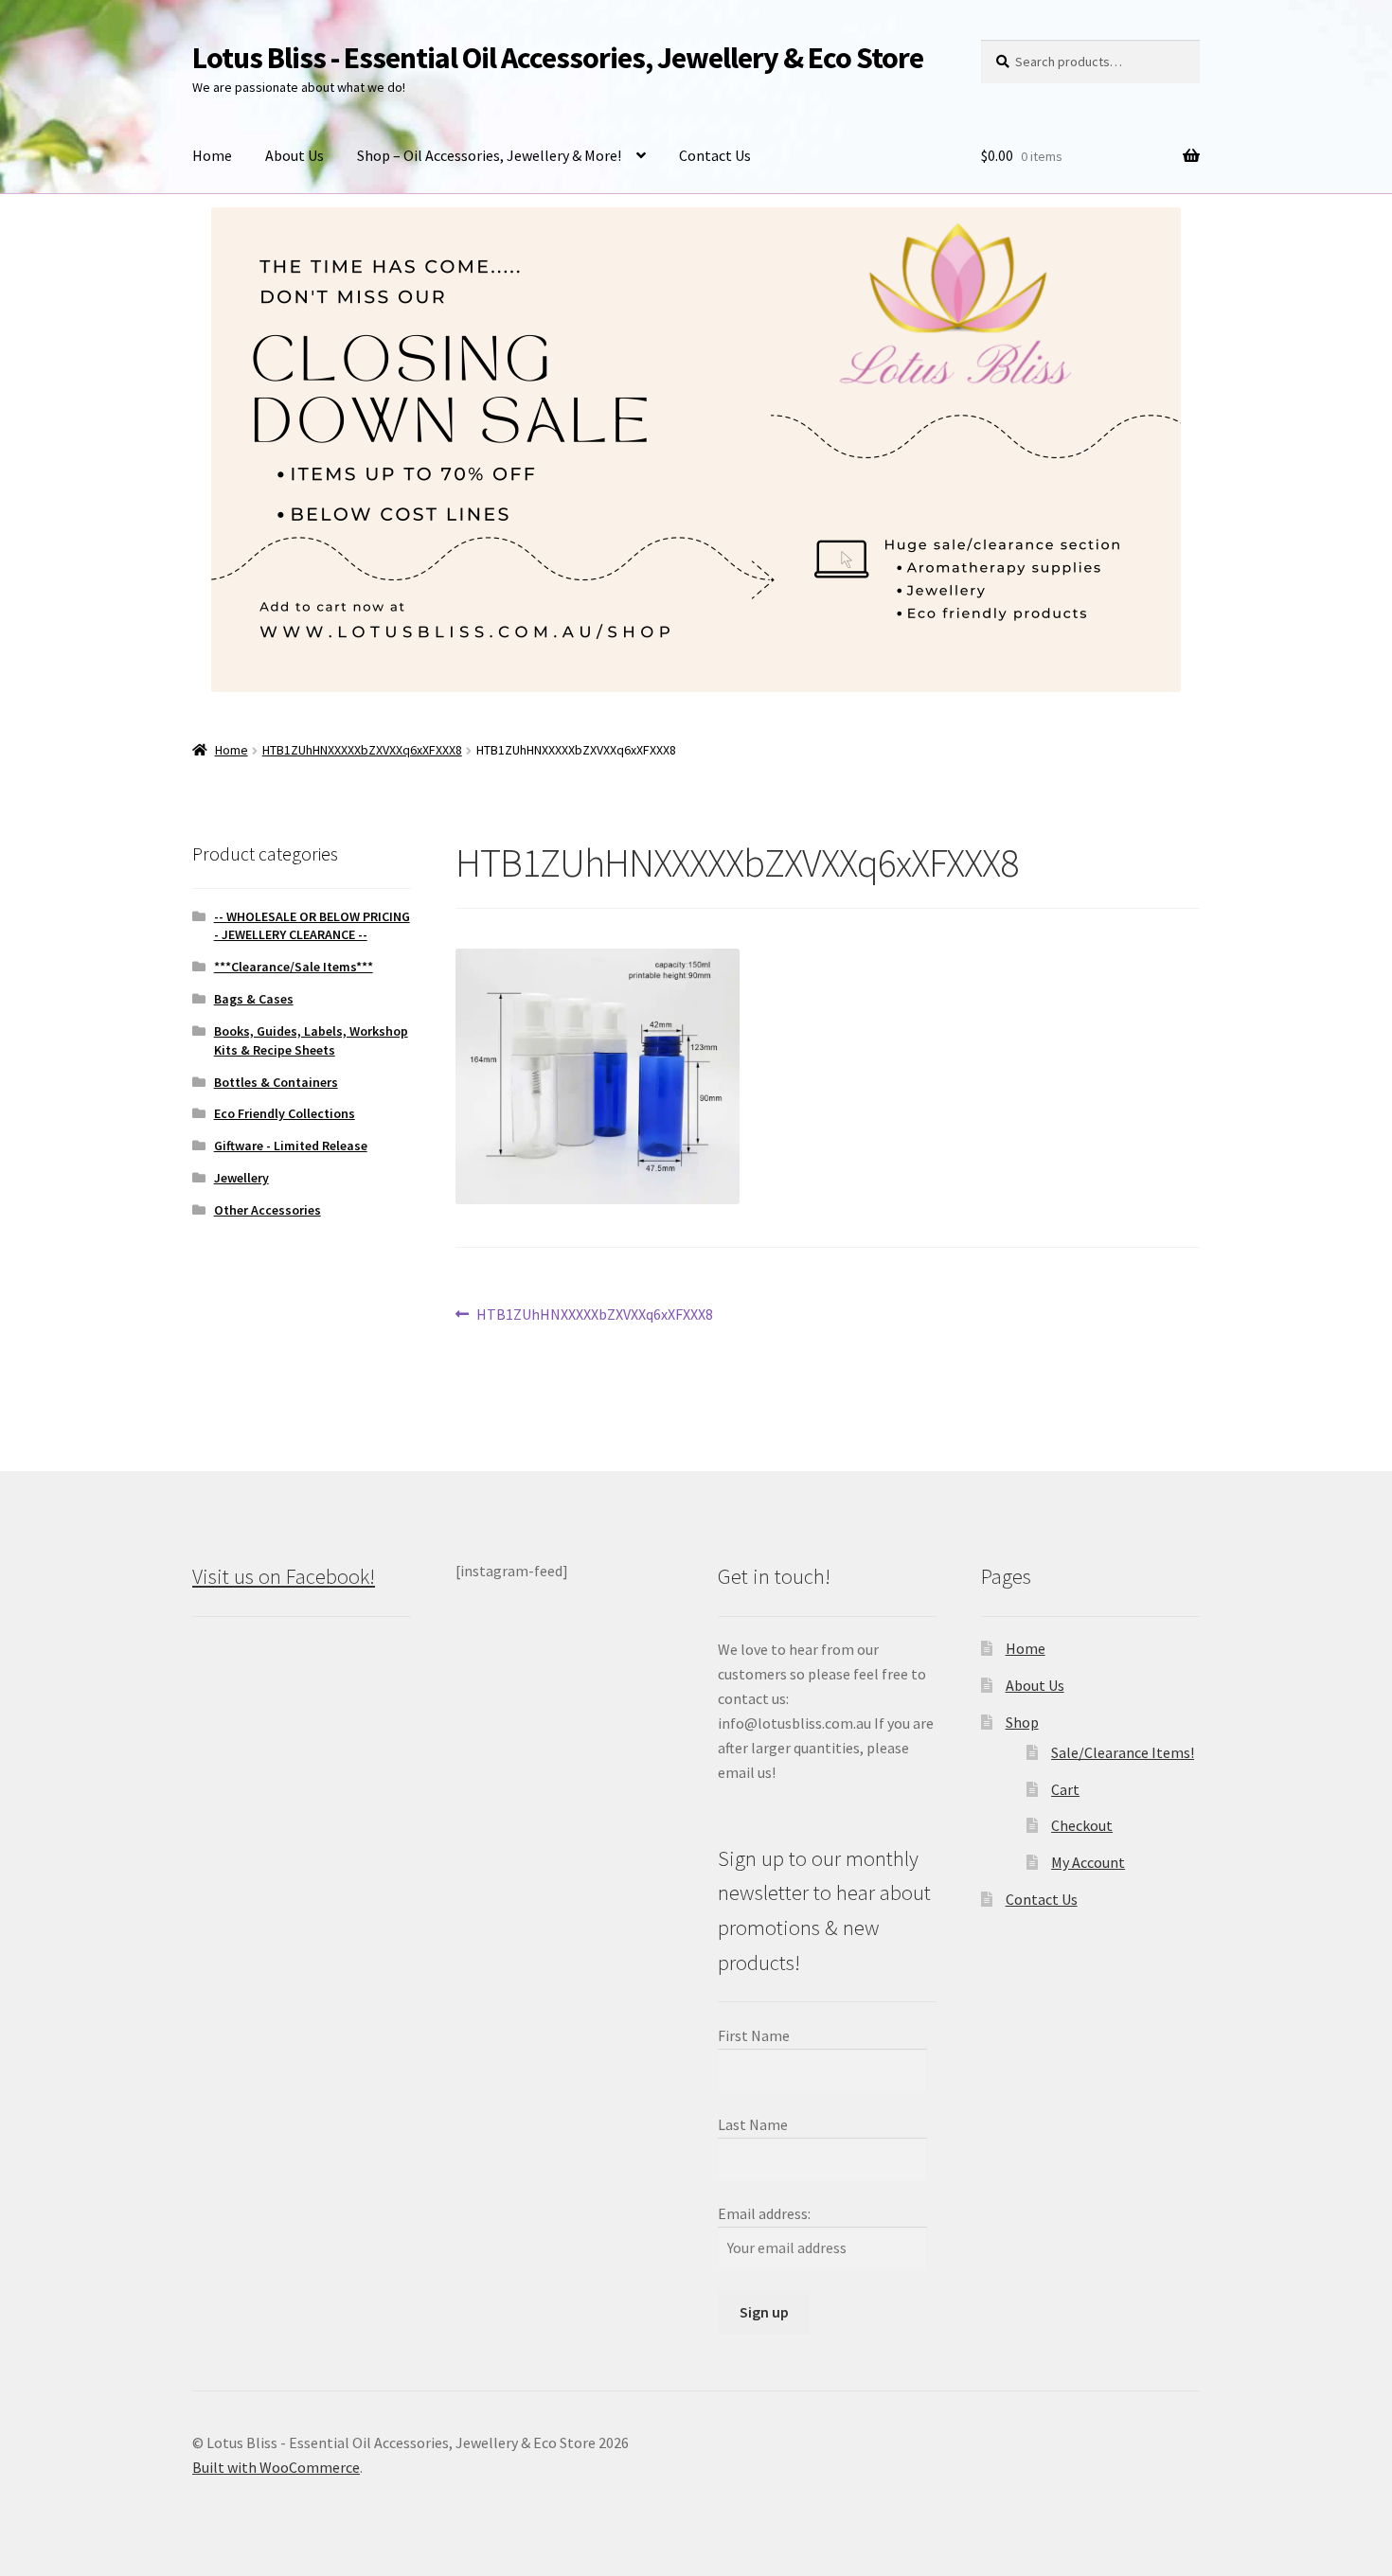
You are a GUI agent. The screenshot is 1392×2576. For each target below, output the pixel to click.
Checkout (1082, 1825)
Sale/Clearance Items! (1123, 1752)
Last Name (753, 2124)
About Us (294, 155)
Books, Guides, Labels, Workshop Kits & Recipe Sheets (311, 1040)
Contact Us (715, 155)
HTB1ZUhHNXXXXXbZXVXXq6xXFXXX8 (362, 750)
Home (212, 155)
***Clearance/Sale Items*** (294, 967)
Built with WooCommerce (276, 2467)
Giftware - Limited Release (291, 1146)
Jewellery (241, 1178)
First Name (754, 2035)
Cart (1065, 1789)
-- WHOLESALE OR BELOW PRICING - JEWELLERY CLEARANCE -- (312, 926)
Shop (1022, 1722)
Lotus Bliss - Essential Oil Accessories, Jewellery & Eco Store (558, 58)
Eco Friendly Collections (285, 1113)
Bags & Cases (254, 999)
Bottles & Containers (276, 1082)
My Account (1088, 1862)
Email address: (764, 2213)
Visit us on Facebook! (284, 1576)
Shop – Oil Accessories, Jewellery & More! (489, 155)
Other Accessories (268, 1210)
